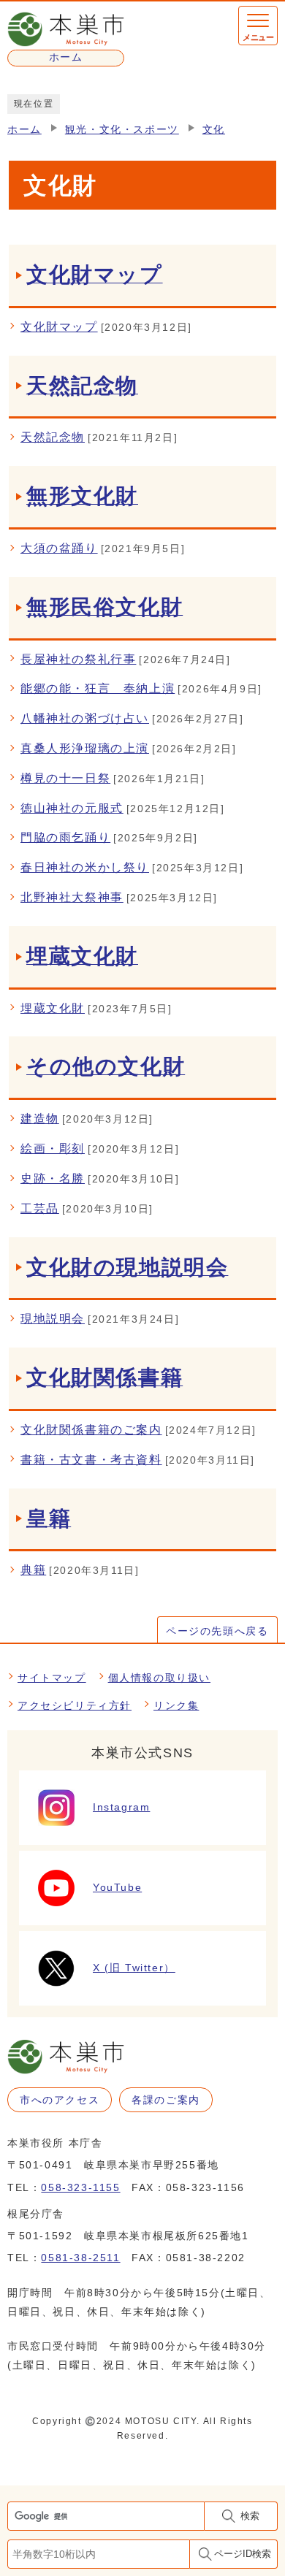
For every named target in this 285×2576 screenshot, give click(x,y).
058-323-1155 (80, 2187)
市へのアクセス (60, 2100)
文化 (214, 130)
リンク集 (176, 1705)
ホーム (24, 130)
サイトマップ (52, 1678)
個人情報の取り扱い (159, 1678)
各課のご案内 (166, 2100)
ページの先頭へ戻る (217, 1631)
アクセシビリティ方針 (75, 1705)
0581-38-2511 (80, 2258)
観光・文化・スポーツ (122, 130)
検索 (250, 2516)
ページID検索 (243, 2554)
